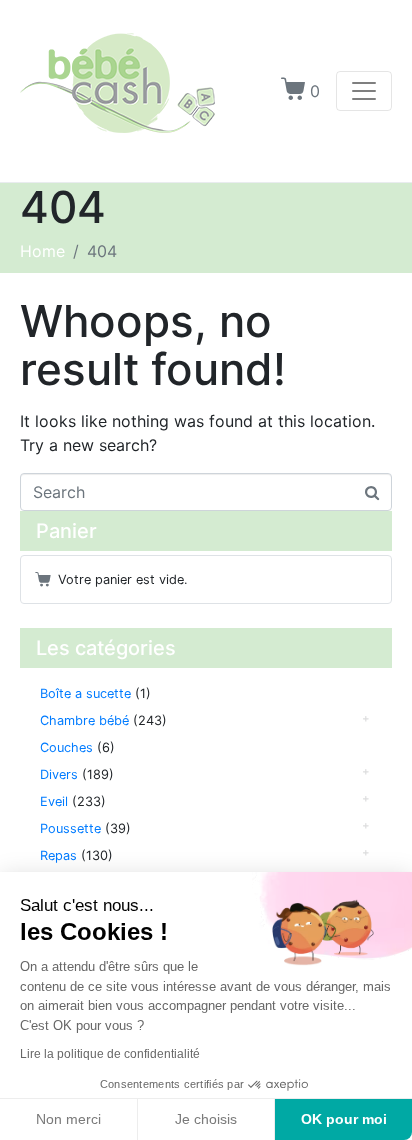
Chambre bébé (84, 720)
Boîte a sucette (85, 693)
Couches (66, 747)
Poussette (70, 828)
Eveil (54, 801)
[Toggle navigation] (364, 91)
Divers (59, 774)
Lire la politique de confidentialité (110, 1054)
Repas (58, 855)
